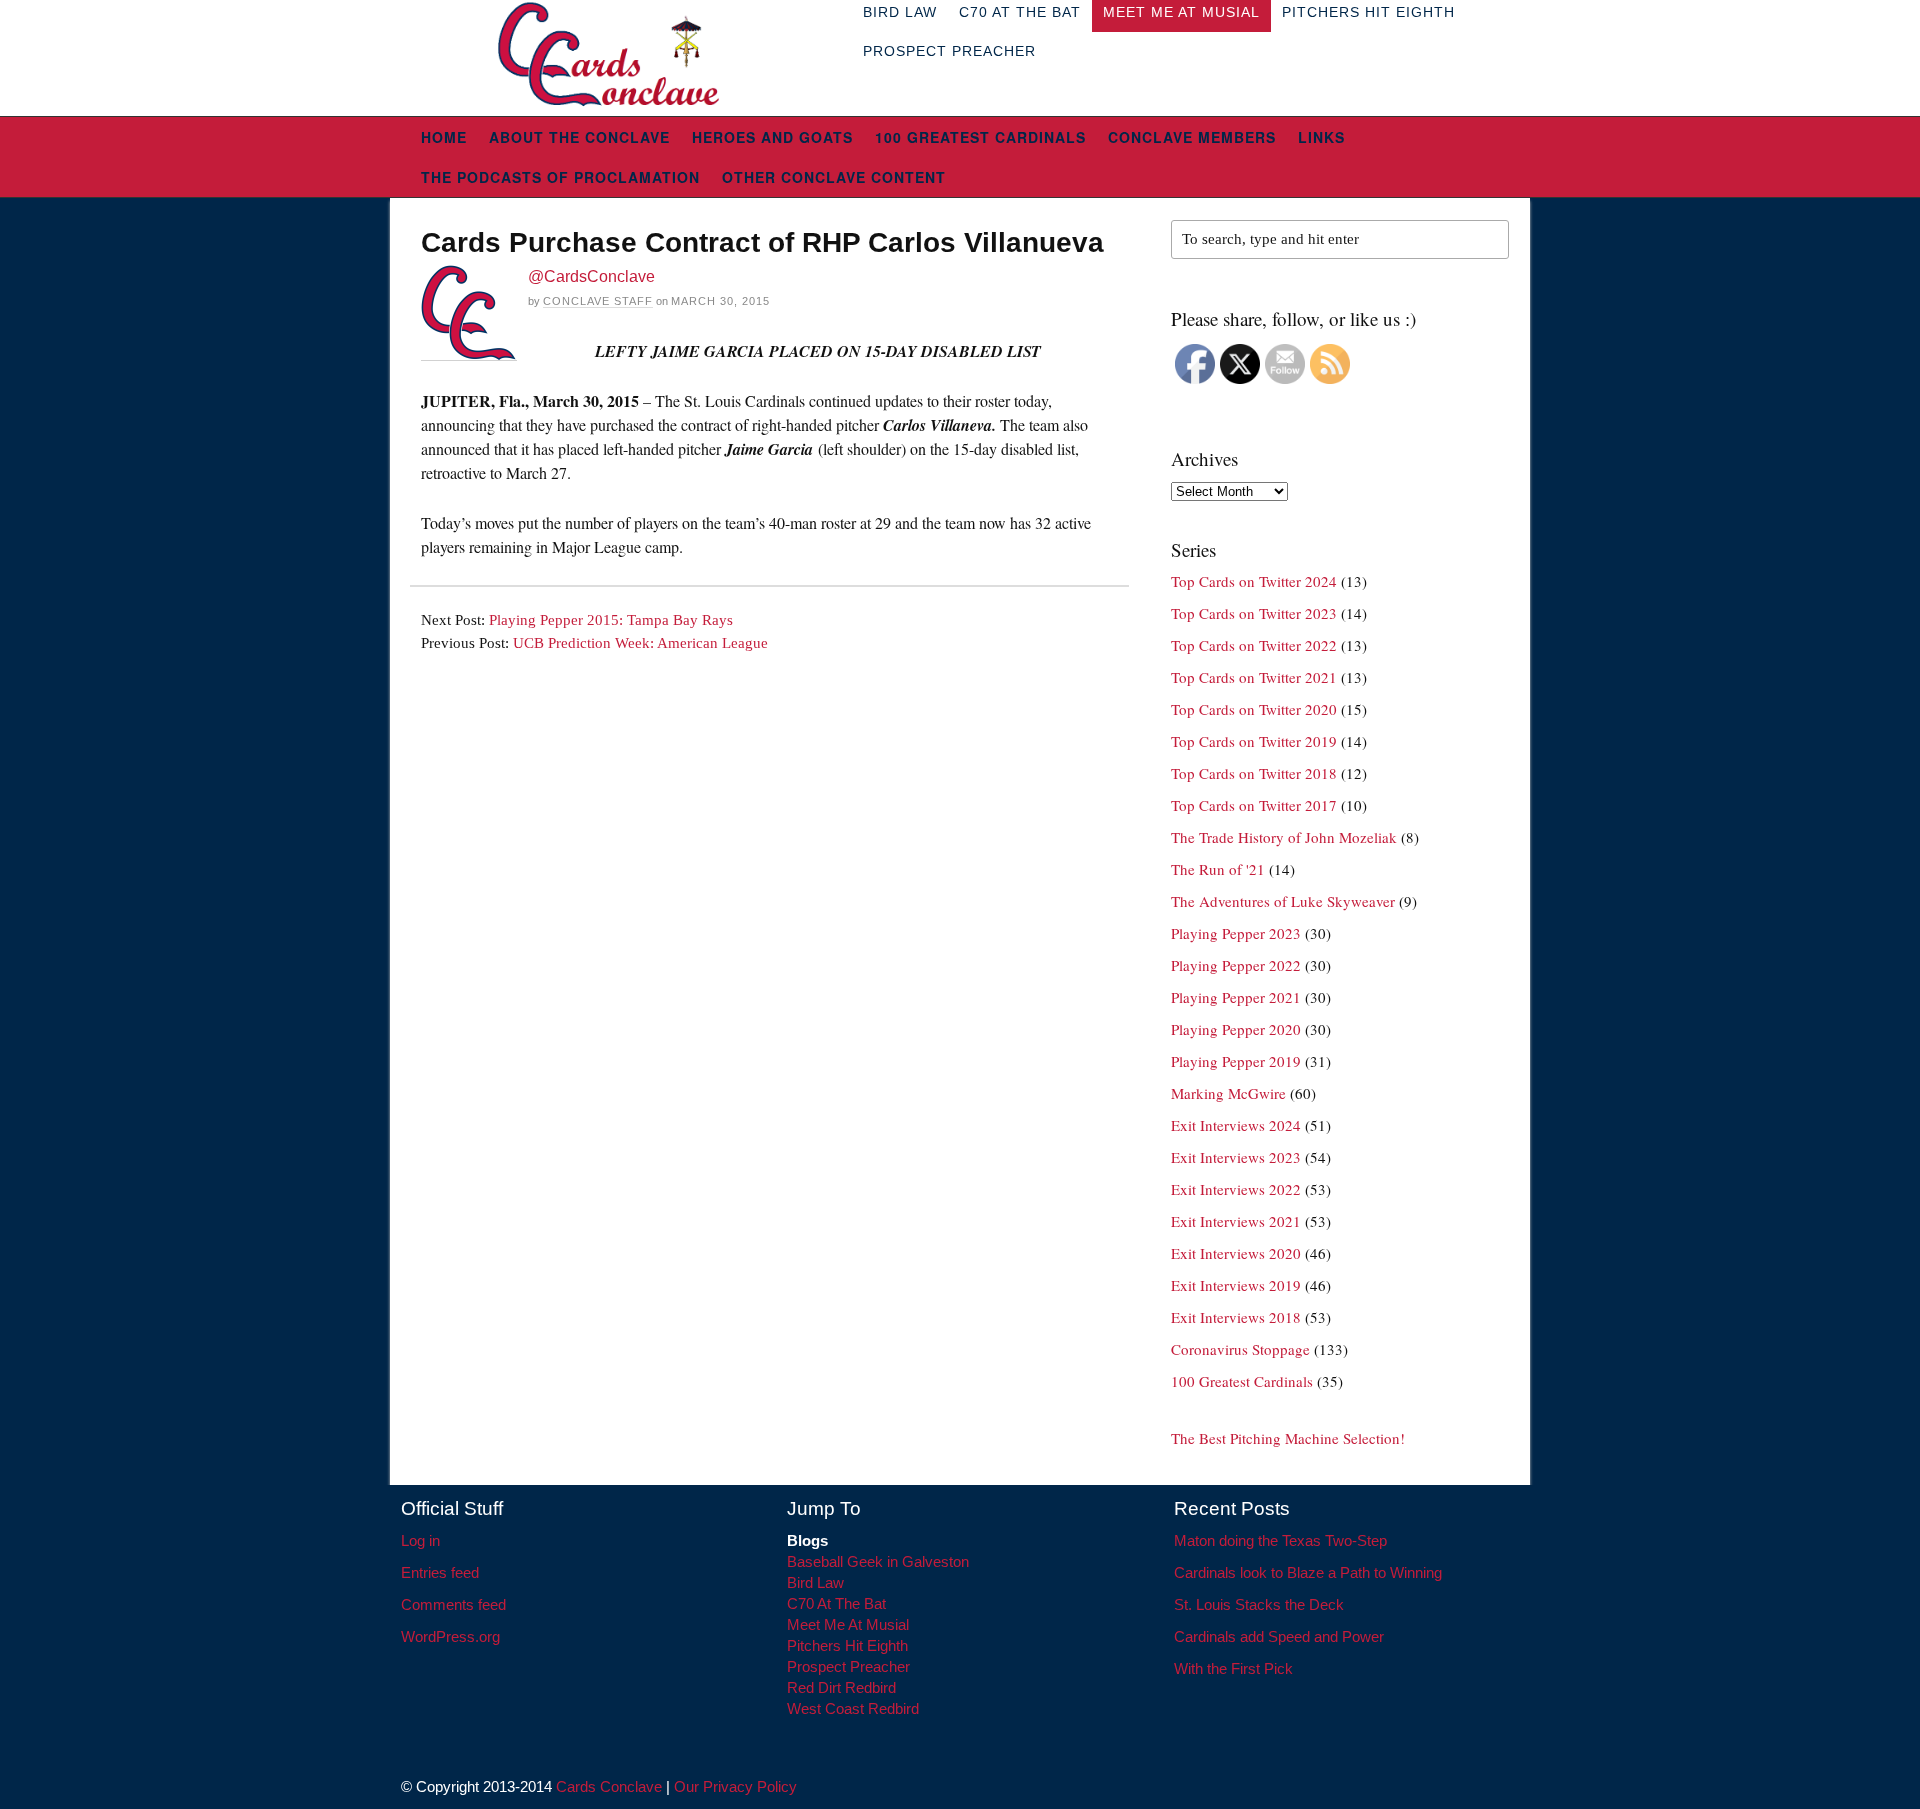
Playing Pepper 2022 (1236, 965)
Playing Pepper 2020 (1236, 1029)
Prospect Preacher (949, 51)
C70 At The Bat (836, 1603)
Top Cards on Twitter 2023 (1254, 613)
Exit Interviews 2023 (1236, 1157)
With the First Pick (1233, 1668)
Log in (420, 1540)
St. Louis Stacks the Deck (1259, 1604)
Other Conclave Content (834, 177)
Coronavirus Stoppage (1240, 1349)
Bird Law (815, 1582)
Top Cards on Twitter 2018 (1254, 773)
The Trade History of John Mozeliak (1284, 837)
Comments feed (453, 1604)
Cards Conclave (609, 1786)
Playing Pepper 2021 (1236, 997)
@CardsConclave (591, 276)
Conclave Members (1192, 137)
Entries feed (440, 1572)
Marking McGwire (1228, 1093)
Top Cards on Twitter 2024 (1254, 581)
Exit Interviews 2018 (1236, 1317)
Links (1321, 137)
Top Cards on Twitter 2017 (1254, 805)
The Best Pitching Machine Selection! (1288, 1438)
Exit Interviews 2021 (1236, 1221)
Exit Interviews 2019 (1236, 1285)
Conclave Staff (598, 301)
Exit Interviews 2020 (1236, 1253)
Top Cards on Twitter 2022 (1254, 645)
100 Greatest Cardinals (980, 137)
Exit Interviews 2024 (1236, 1125)
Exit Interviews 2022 (1236, 1189)
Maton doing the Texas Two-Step (1280, 1540)
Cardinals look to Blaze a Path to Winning (1308, 1572)
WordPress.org (450, 1636)
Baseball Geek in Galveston (878, 1561)
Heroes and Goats (772, 137)
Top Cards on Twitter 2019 (1254, 741)
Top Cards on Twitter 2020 (1254, 709)
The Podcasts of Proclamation (560, 177)
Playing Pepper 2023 (1236, 933)
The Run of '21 (1218, 869)
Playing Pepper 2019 (1236, 1061)
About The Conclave (579, 137)
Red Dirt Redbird (841, 1687)
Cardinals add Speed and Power (1279, 1636)
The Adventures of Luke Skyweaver (1283, 901)
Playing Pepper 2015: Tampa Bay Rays (611, 620)
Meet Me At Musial (848, 1624)
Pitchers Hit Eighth (847, 1645)
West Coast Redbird (853, 1708)
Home (444, 137)
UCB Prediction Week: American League (640, 643)
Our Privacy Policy (735, 1786)
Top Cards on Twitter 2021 (1254, 677)
